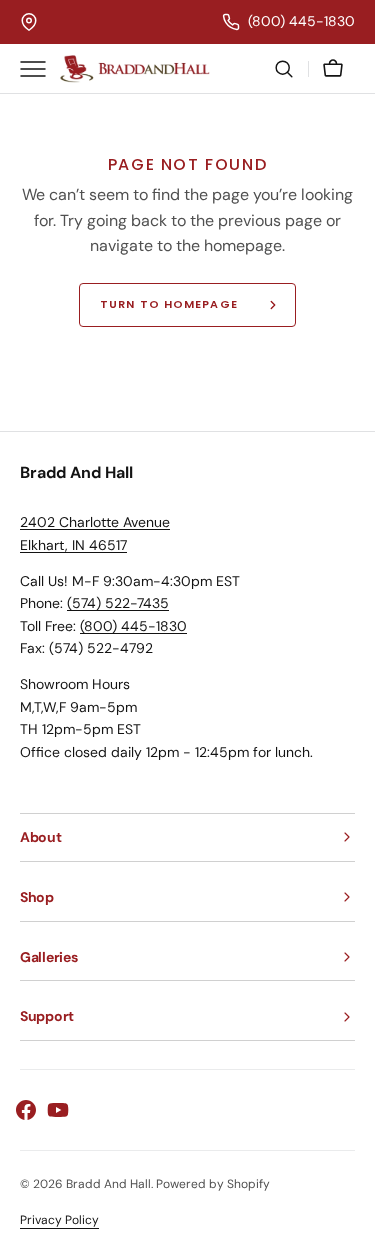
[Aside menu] (40, 69)
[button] (284, 69)
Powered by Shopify (213, 1184)
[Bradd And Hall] (135, 69)
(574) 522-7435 (118, 603)
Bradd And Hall (108, 1184)
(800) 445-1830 (133, 626)
